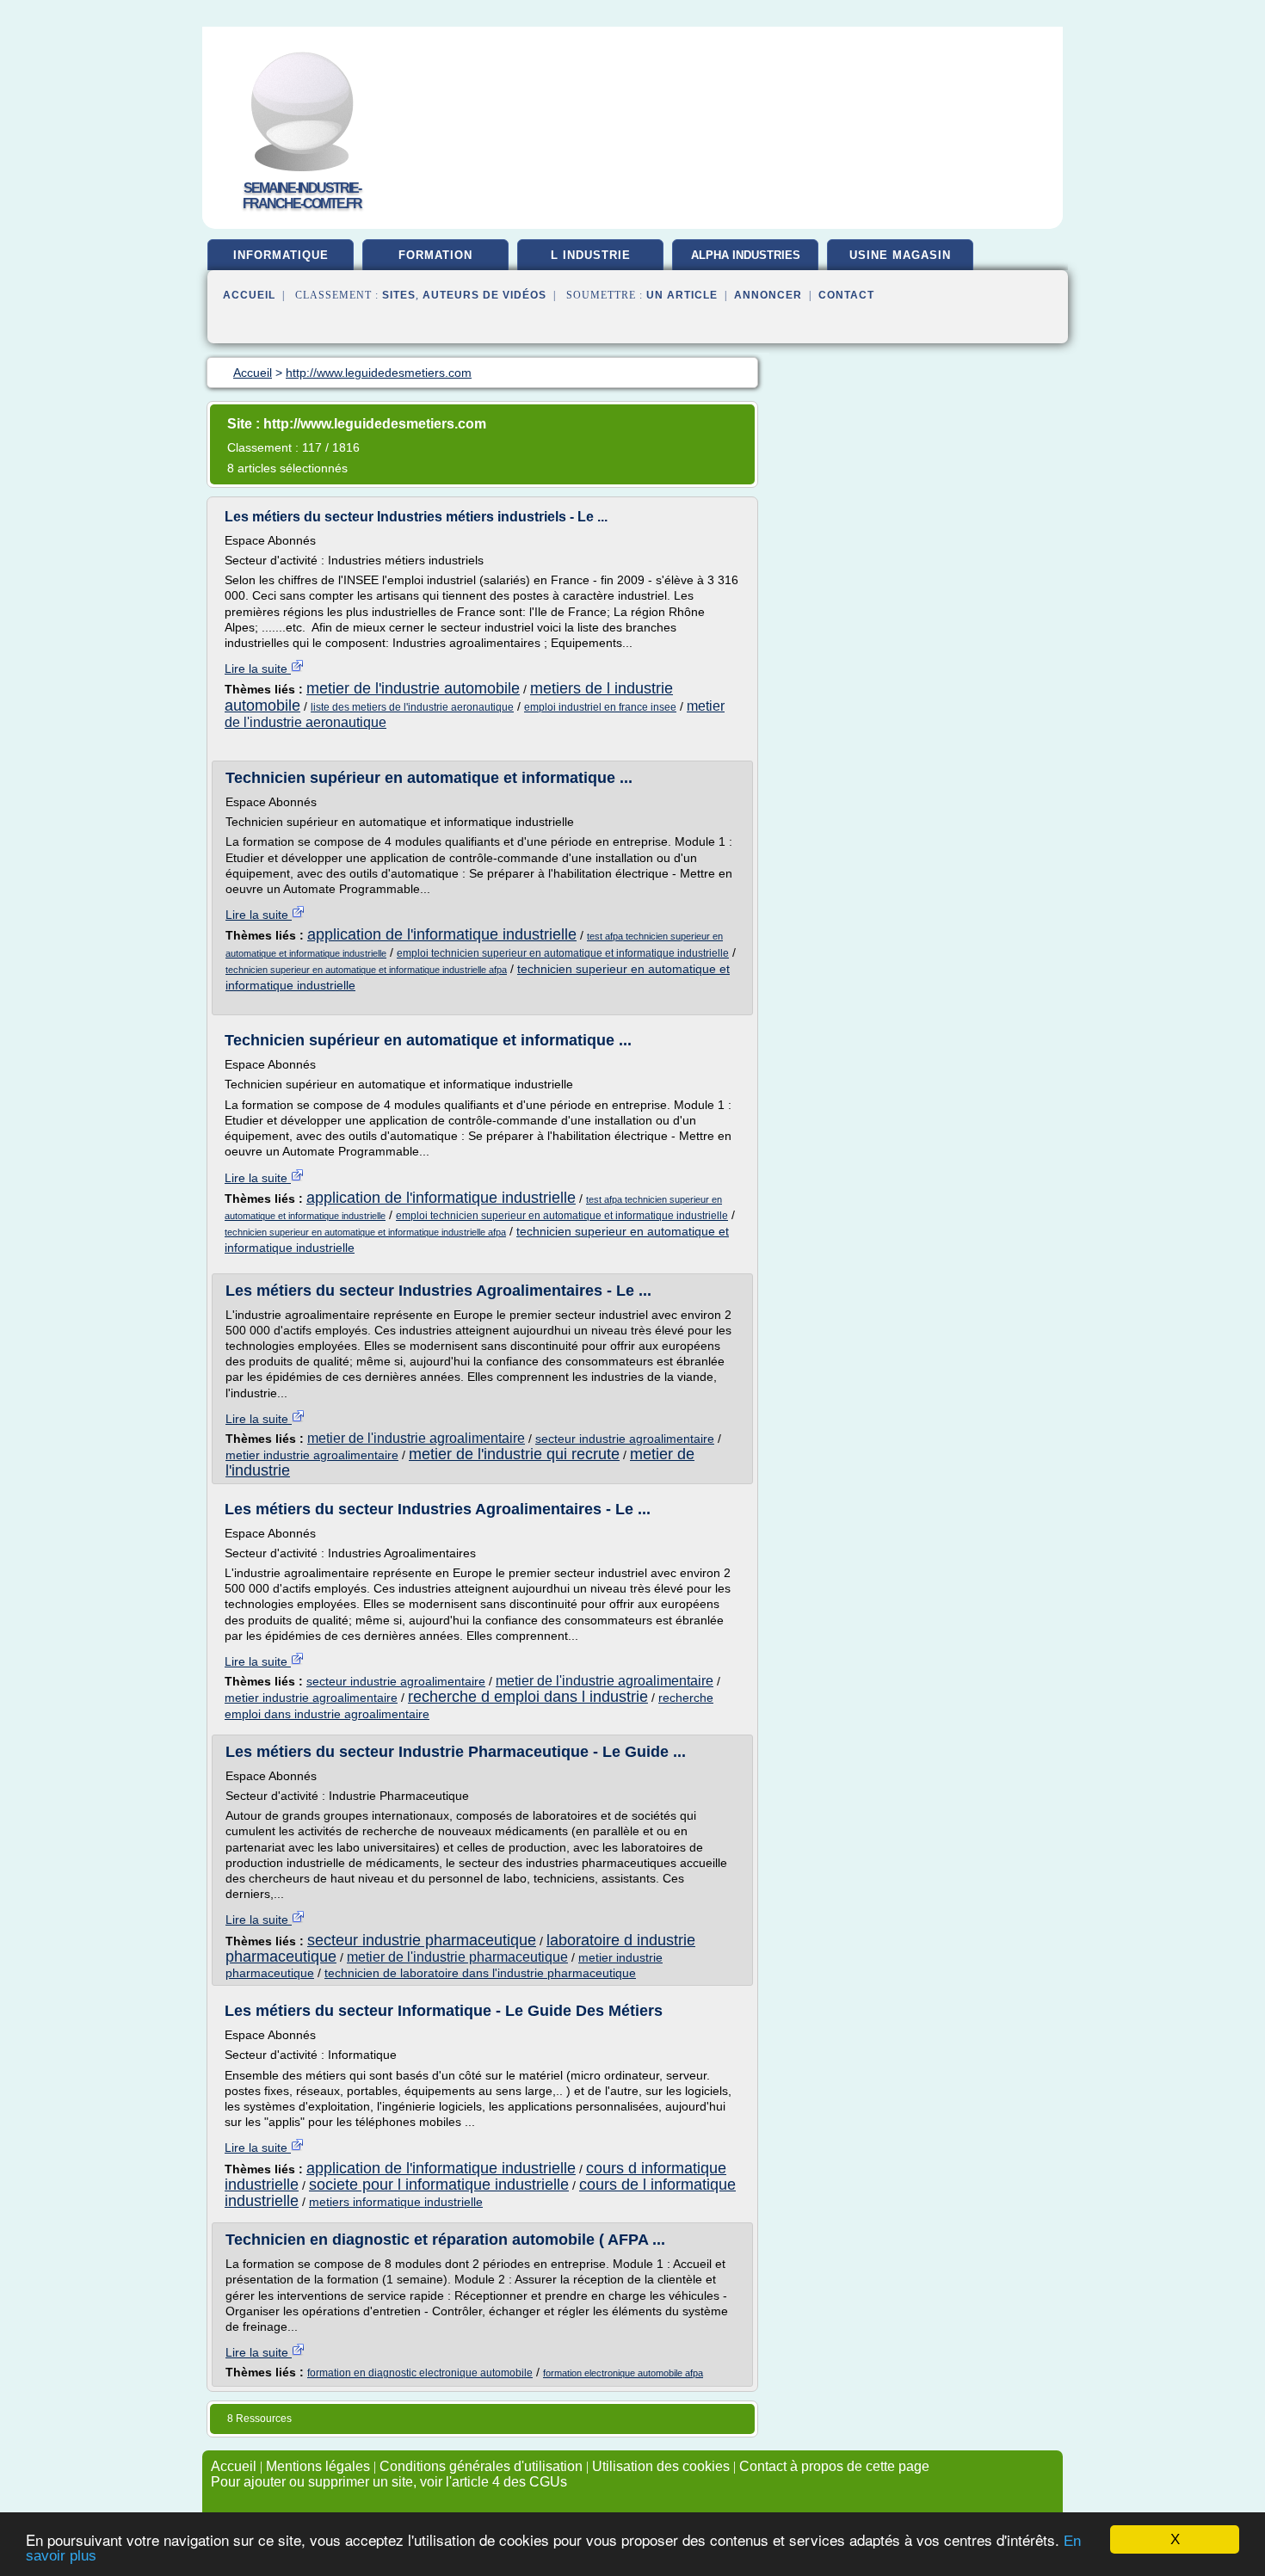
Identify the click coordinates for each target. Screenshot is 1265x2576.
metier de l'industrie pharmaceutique (457, 1957)
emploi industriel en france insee (600, 707)
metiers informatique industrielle (396, 2202)
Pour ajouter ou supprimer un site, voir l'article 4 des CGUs (389, 2482)
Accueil (249, 295)
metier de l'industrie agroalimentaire (416, 1438)
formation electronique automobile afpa (623, 2373)
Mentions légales (318, 2466)
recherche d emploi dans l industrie (528, 1697)
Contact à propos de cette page (834, 2466)
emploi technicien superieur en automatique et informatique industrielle (563, 953)
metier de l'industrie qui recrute (514, 1454)
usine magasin (900, 255)
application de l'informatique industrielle (442, 934)
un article (682, 295)
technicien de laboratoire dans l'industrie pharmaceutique (480, 1973)
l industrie (591, 255)
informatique (281, 255)
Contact (846, 295)
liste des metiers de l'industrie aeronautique (412, 707)
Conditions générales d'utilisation (481, 2466)
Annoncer (768, 295)
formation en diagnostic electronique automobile (420, 2373)
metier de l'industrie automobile (413, 688)
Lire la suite (258, 669)
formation (435, 255)
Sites (399, 295)
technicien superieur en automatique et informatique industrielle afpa (366, 970)
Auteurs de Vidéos (484, 295)
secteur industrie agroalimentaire (625, 1439)
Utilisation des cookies (661, 2466)
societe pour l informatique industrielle (439, 2185)
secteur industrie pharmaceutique (422, 1940)
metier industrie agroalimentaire (312, 1455)
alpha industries (746, 255)
